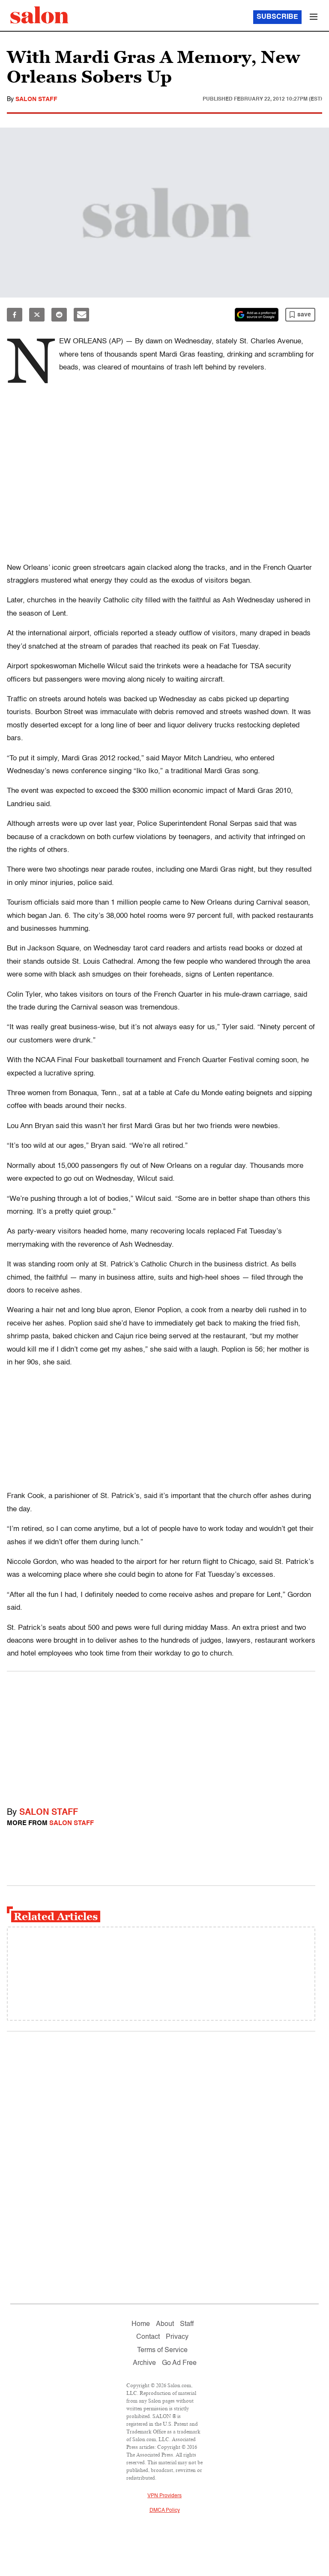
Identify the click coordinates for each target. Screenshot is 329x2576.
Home (141, 2324)
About (165, 2324)
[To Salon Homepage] (39, 15)
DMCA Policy (165, 2510)
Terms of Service (162, 2350)
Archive (144, 2363)
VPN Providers (164, 2496)
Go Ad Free (179, 2363)
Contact (148, 2337)
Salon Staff (36, 99)
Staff (187, 2324)
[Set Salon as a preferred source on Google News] (257, 315)
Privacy (177, 2337)
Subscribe (277, 17)
